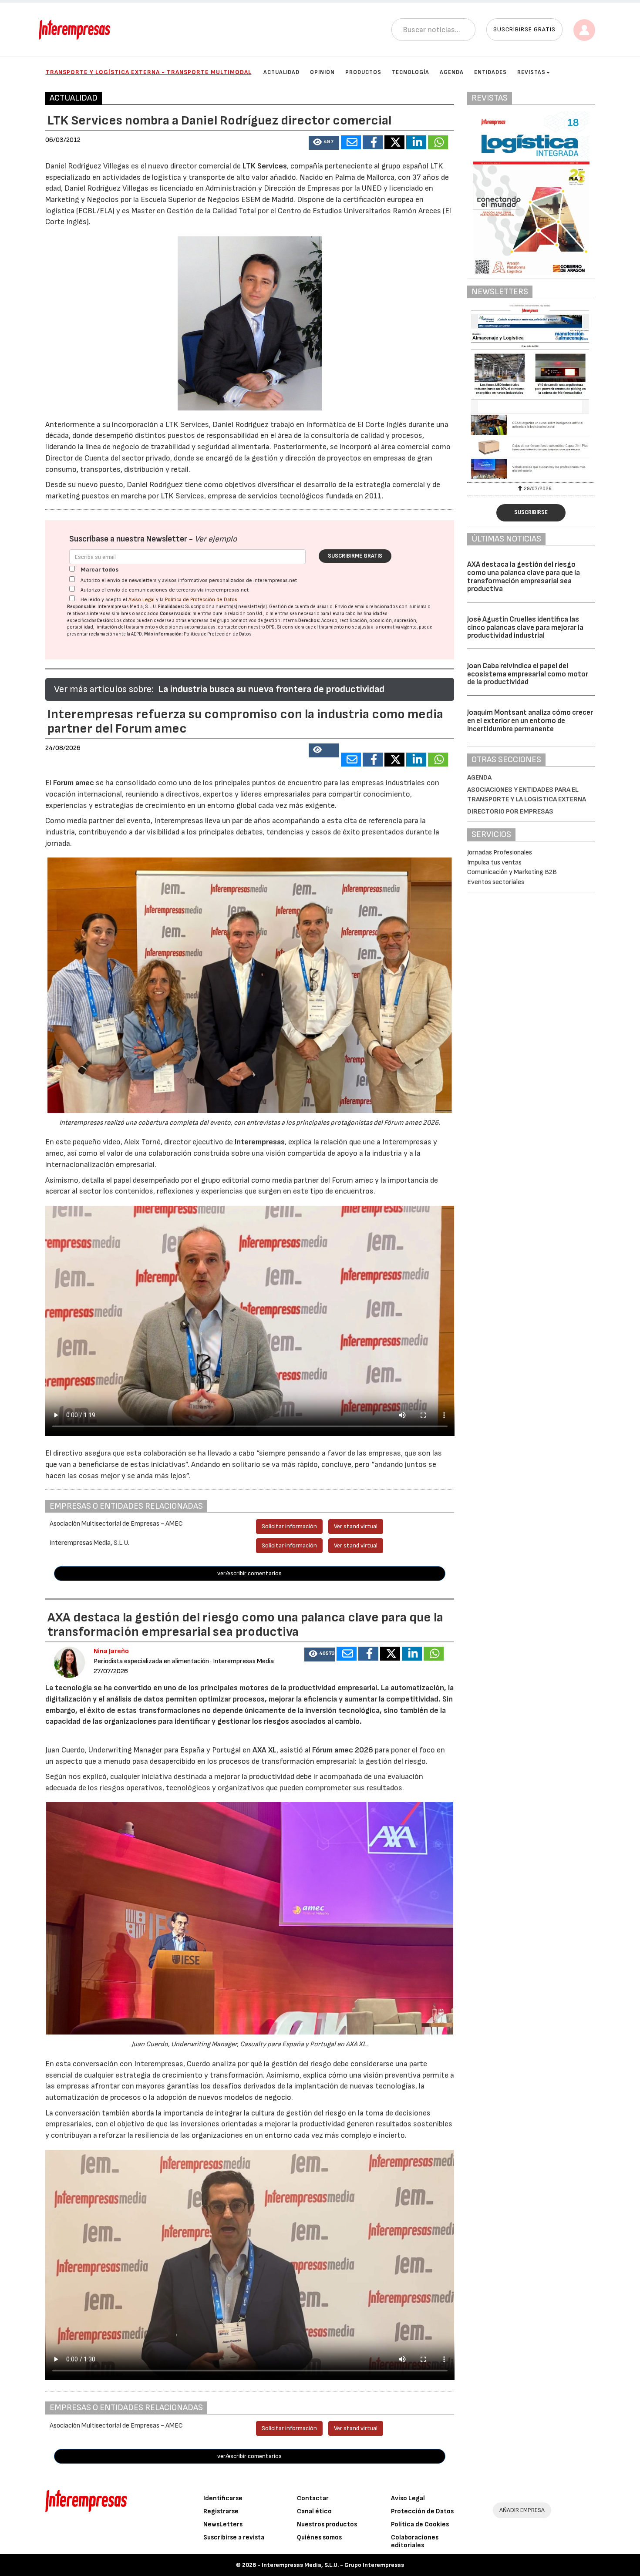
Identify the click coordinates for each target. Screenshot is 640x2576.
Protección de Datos (422, 2511)
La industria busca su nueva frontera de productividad (271, 689)
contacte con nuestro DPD (246, 627)
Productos (363, 72)
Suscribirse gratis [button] (524, 29)
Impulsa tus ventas (494, 863)
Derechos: (309, 620)
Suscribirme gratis (355, 556)
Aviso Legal (141, 600)
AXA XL (264, 1750)
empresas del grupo (209, 620)
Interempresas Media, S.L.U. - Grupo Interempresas (333, 2565)
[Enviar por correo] (351, 142)
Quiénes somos (319, 2537)
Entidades (490, 72)
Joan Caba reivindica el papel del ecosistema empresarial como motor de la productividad (528, 674)
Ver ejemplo (216, 539)
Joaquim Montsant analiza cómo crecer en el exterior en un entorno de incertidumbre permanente (530, 721)
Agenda (452, 72)
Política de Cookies (420, 2524)
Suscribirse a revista (234, 2537)
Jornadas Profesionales (500, 853)
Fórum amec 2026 (343, 1750)
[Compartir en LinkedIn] (416, 142)
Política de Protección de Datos (201, 600)
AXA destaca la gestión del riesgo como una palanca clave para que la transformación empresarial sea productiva (524, 577)
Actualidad (281, 72)
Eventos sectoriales (496, 882)
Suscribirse (531, 512)
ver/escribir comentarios (249, 1573)
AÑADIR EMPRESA (522, 2510)
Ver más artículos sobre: (104, 689)
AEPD (136, 634)
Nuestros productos (327, 2524)
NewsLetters (223, 2524)
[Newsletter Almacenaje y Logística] (531, 392)
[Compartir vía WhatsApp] (438, 142)
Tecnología (411, 72)
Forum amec (73, 783)
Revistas (531, 72)
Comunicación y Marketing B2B (512, 872)
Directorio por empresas (510, 812)
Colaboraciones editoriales (415, 2541)
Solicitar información (289, 1526)
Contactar (313, 2498)
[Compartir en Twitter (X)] (394, 142)
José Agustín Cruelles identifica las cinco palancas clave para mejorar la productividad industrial (525, 627)
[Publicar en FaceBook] (373, 142)
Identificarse (223, 2498)
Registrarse (221, 2511)
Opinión (322, 72)
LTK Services (264, 166)
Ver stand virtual (356, 1526)
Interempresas (260, 1142)
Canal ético (314, 2511)
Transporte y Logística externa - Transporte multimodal (149, 72)
